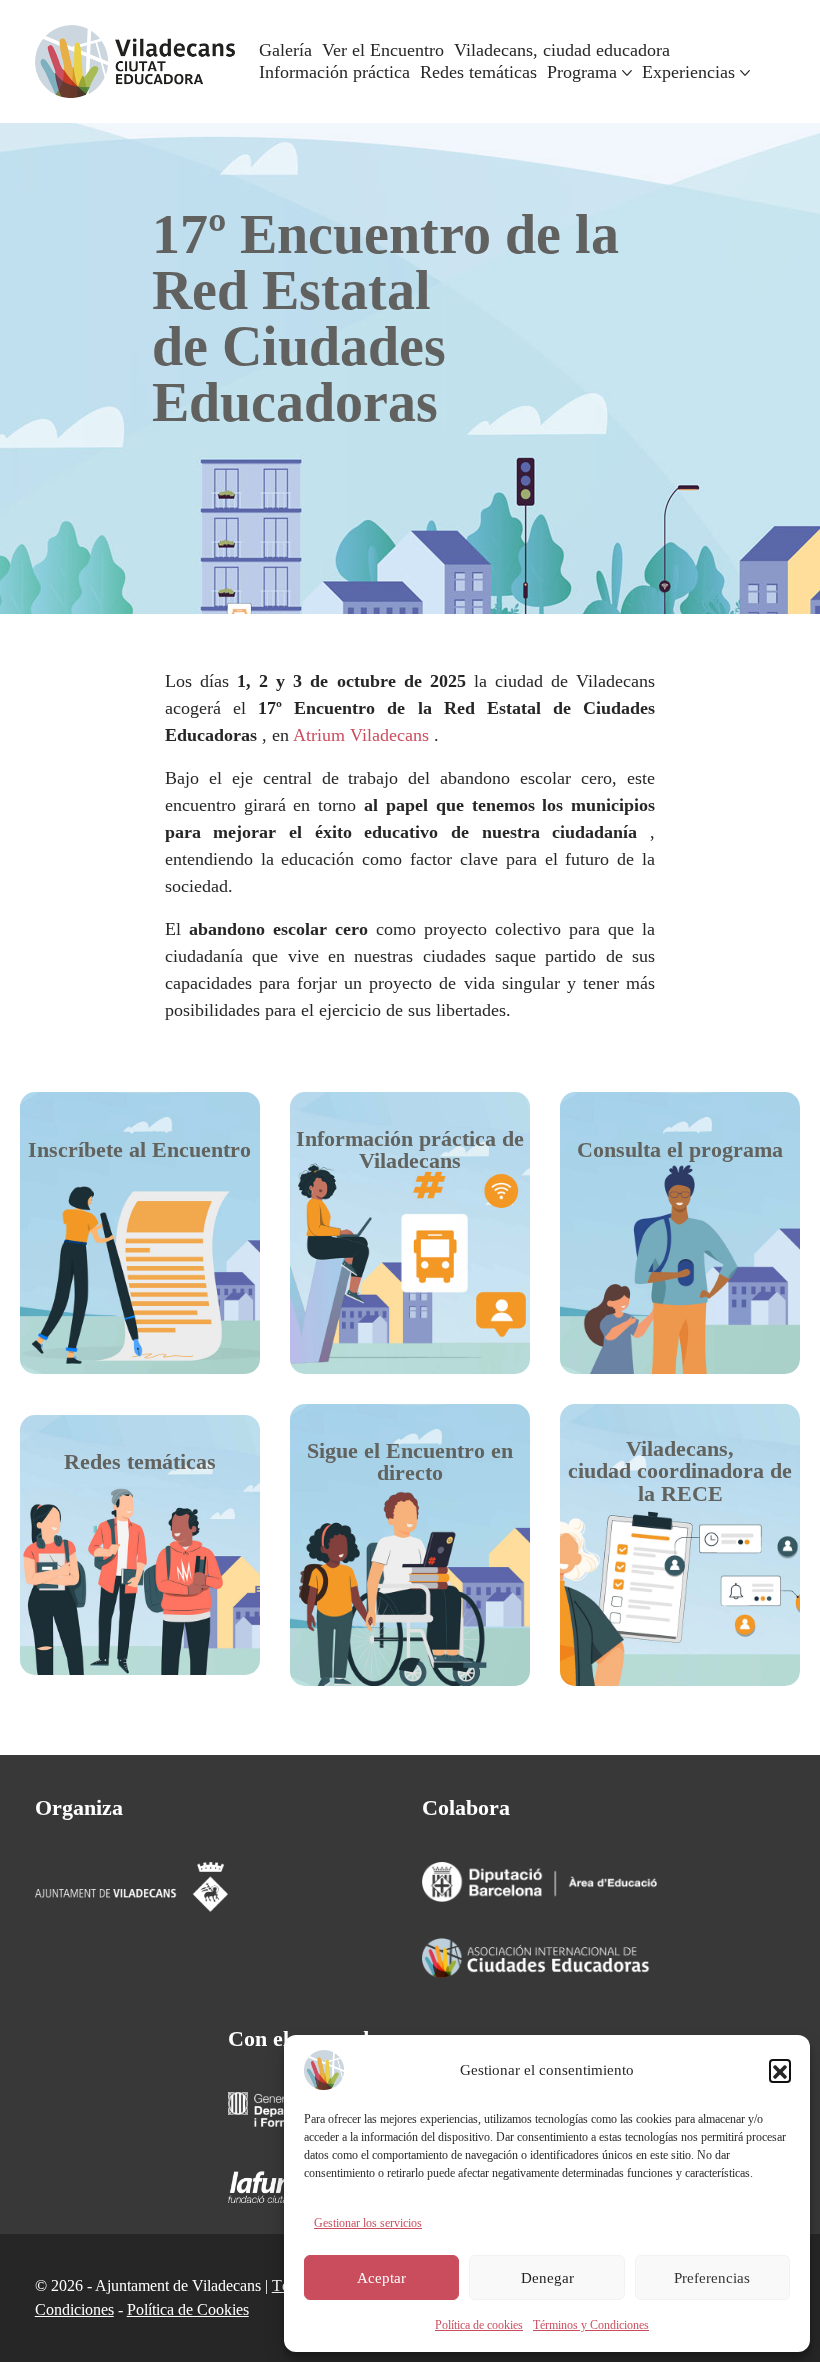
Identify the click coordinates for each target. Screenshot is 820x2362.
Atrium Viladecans (361, 735)
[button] (780, 2070)
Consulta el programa (680, 1149)
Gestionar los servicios (368, 2223)
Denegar (547, 2278)
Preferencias (712, 2278)
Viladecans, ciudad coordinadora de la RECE (680, 1471)
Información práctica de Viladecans (410, 1149)
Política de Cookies (188, 2309)
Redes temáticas (140, 1461)
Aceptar (381, 2278)
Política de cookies (479, 2325)
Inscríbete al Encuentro (139, 1149)
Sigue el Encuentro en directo (410, 1461)
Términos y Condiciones (591, 2325)
